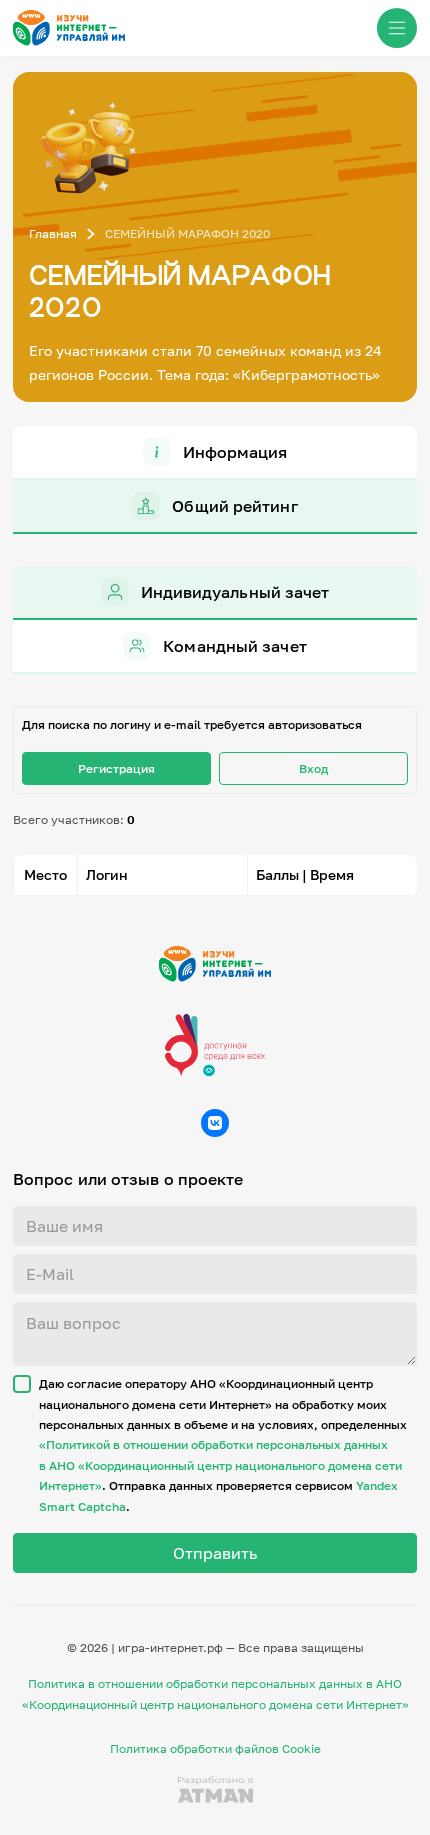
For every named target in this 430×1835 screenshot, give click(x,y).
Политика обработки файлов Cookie (215, 1748)
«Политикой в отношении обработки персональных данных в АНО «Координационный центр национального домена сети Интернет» (220, 1465)
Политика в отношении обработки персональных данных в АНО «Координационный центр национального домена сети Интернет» (215, 1693)
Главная (53, 233)
